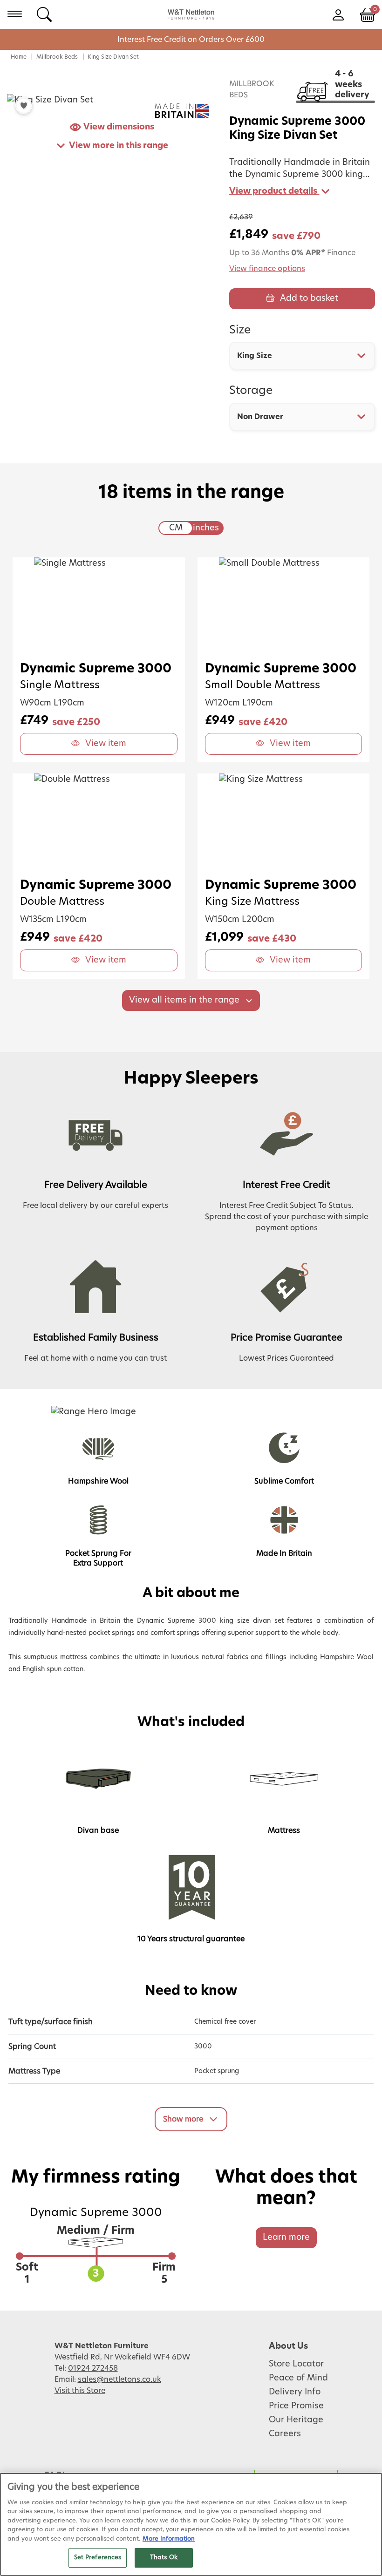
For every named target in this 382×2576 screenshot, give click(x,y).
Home (19, 57)
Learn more (286, 2237)
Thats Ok (164, 2558)
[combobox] (302, 356)
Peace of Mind (298, 2378)
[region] (191, 2524)
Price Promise (296, 2406)
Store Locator (296, 2364)
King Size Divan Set (113, 57)
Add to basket (309, 298)
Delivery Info (295, 2392)
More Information (169, 2539)
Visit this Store (80, 2391)
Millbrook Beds (57, 57)
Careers (285, 2434)
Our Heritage (296, 2420)
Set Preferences (98, 2558)
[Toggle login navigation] (338, 14)
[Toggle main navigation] (15, 14)
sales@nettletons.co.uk (119, 2379)
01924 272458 (93, 2368)
